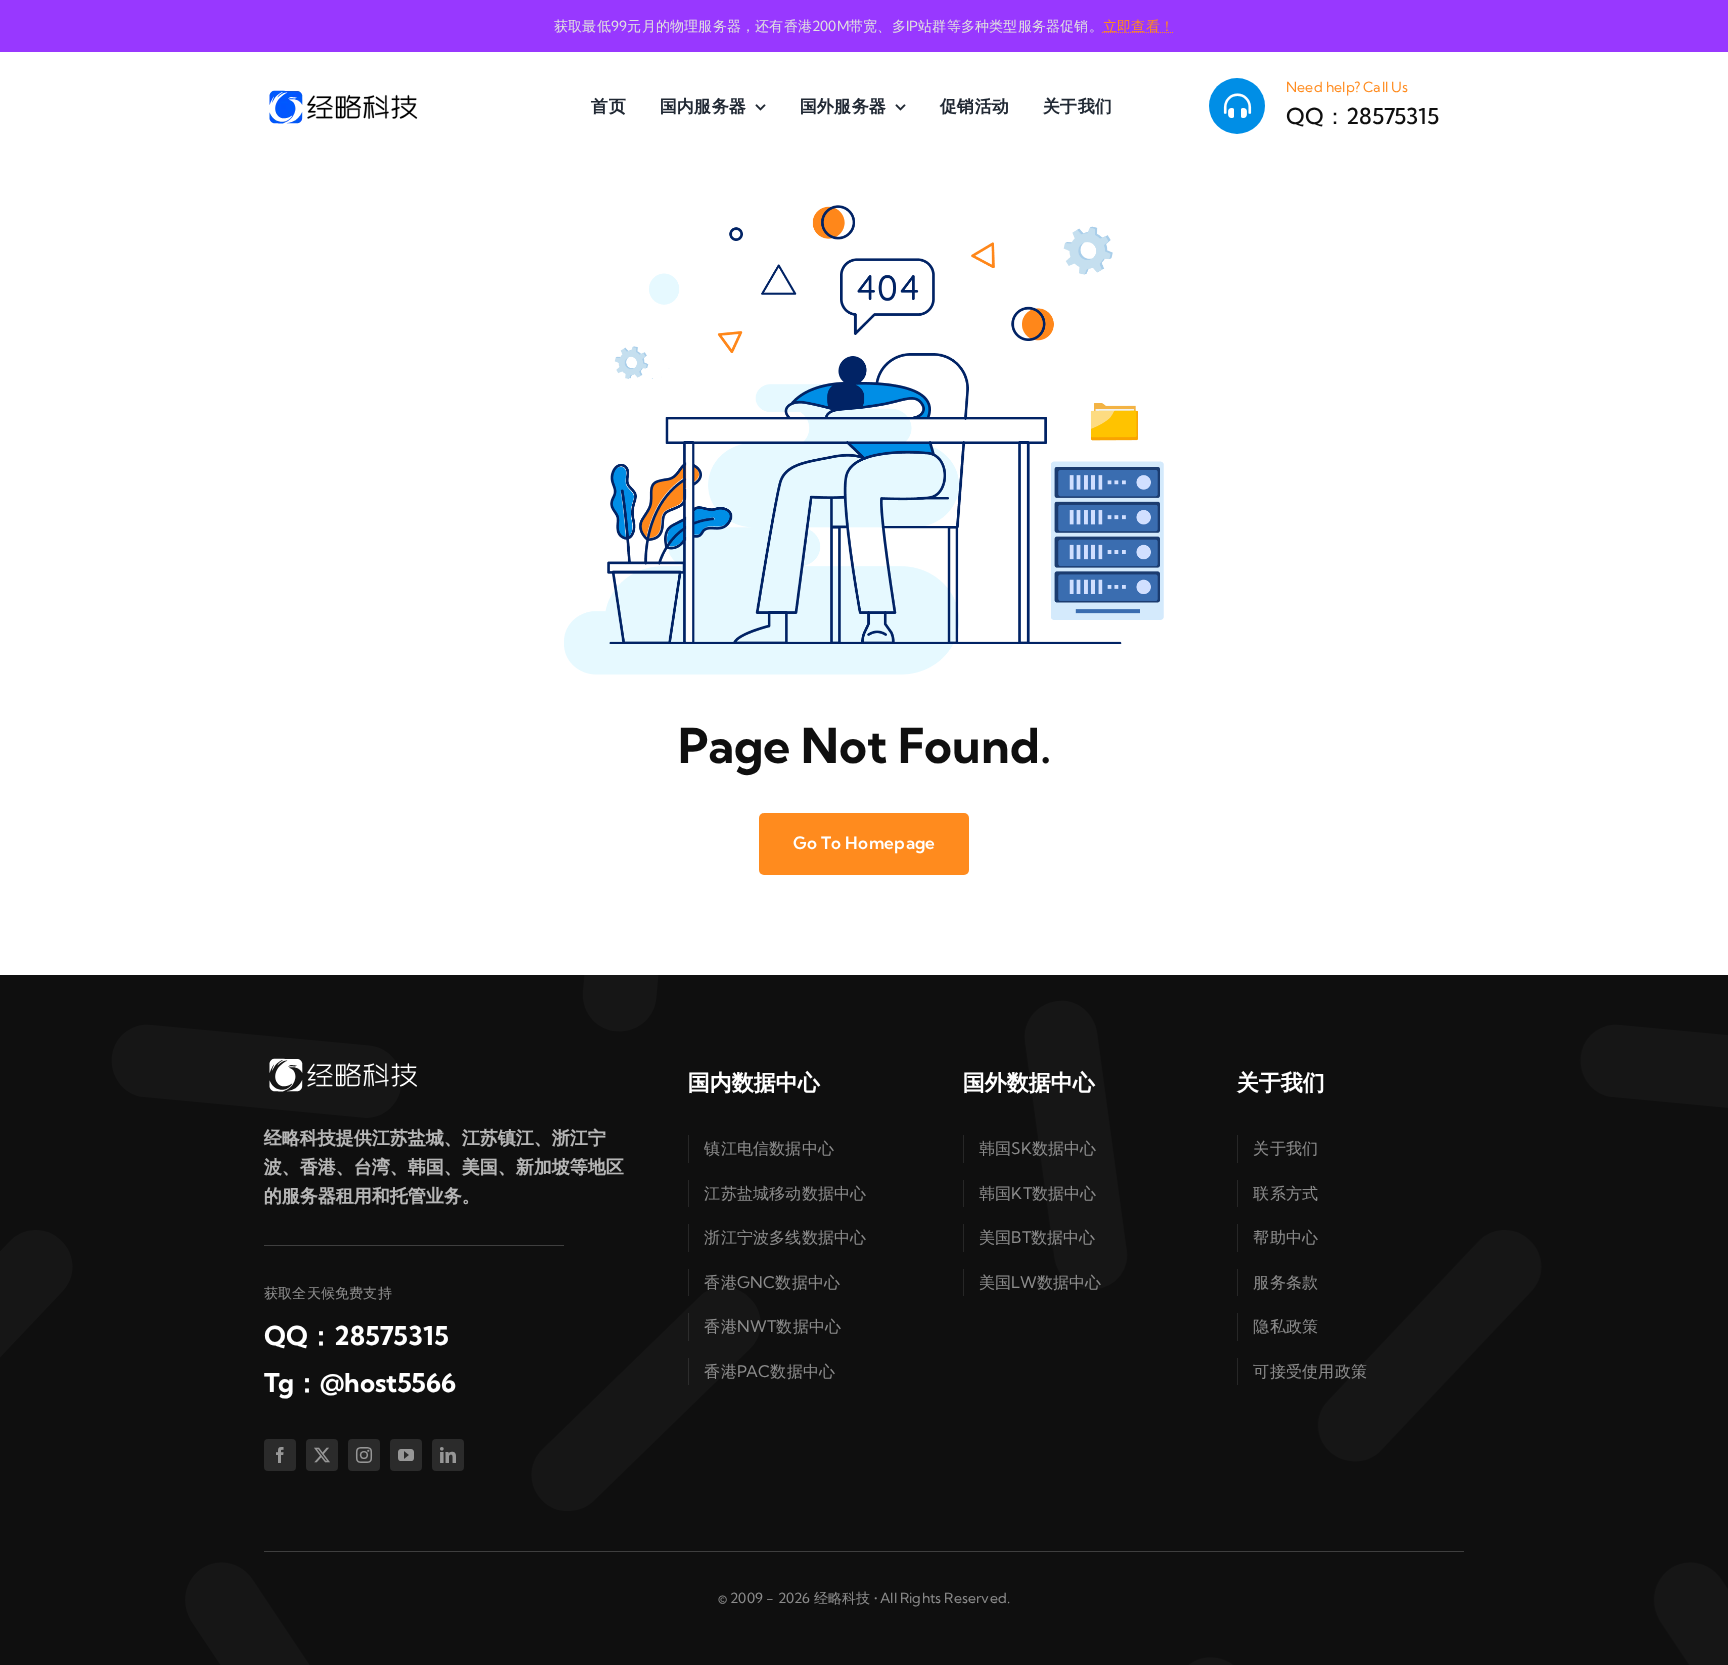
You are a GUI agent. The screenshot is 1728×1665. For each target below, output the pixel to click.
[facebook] (280, 1455)
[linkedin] (448, 1455)
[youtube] (406, 1455)
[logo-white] (342, 1063)
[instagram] (364, 1455)
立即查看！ (1138, 26)
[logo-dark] (342, 95)
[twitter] (322, 1455)
